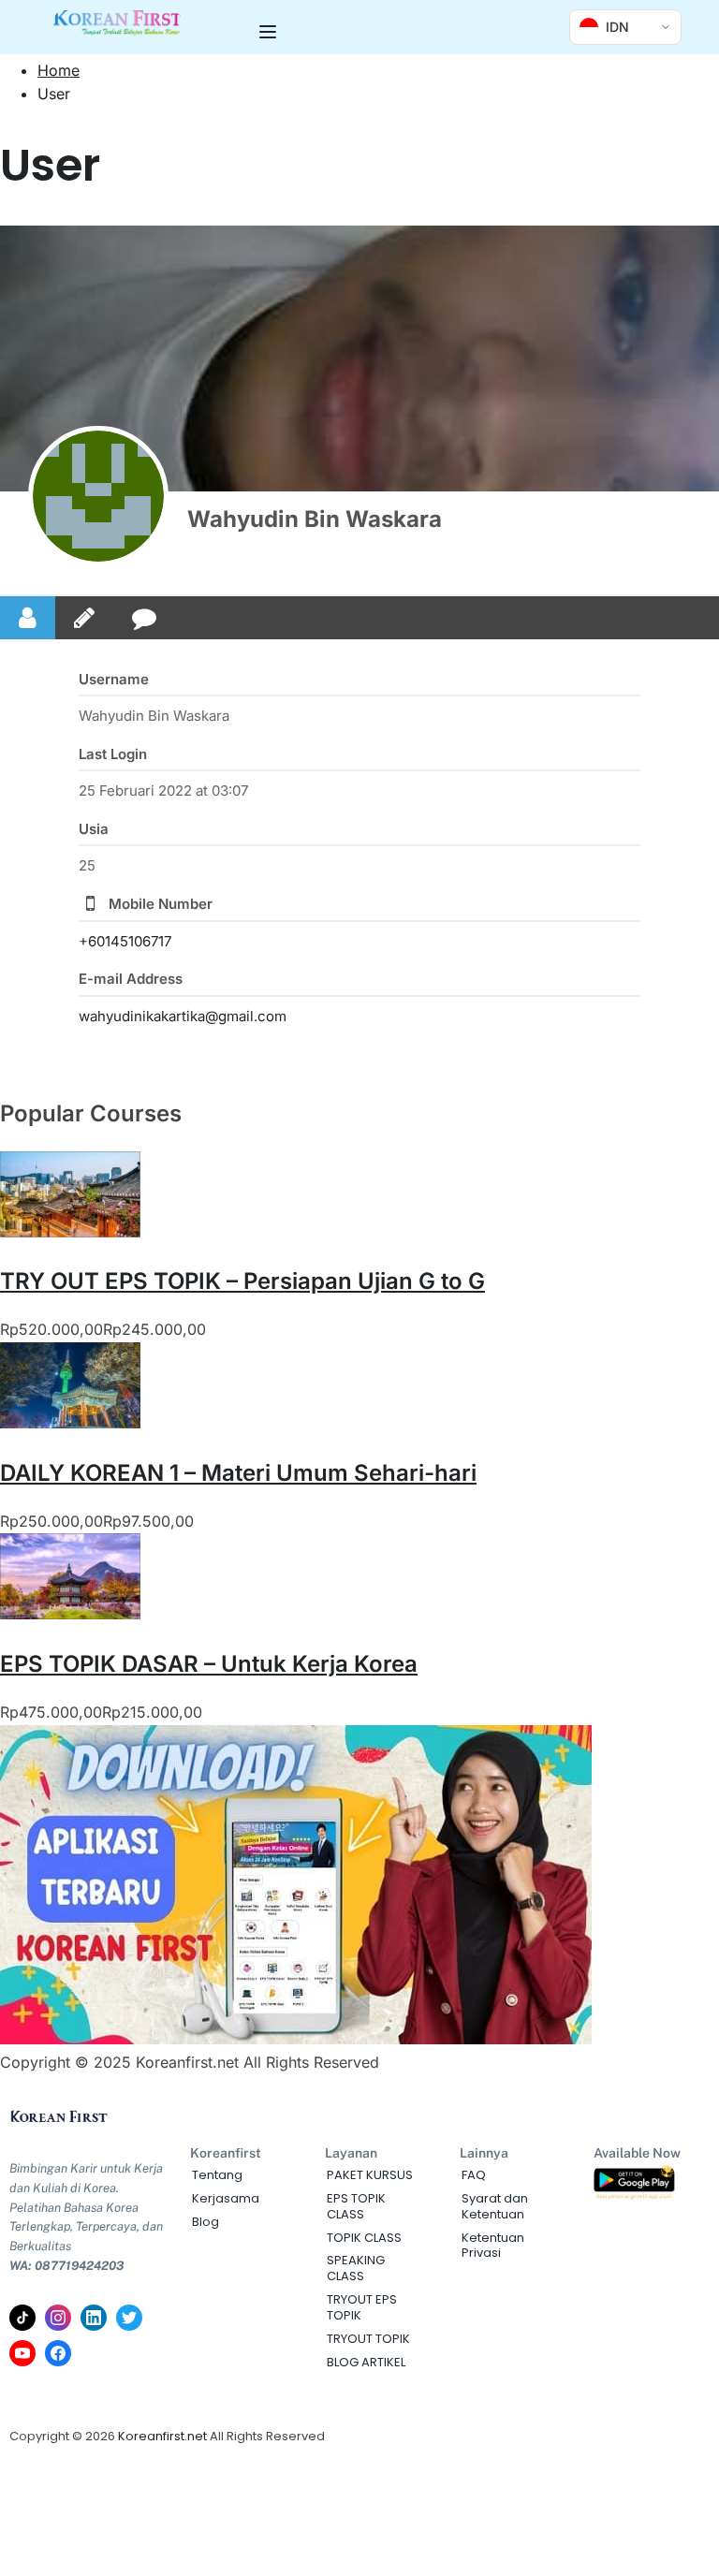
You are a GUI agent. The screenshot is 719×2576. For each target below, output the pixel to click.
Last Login (113, 754)
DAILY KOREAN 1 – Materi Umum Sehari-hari (238, 1473)
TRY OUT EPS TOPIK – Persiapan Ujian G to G (242, 1281)
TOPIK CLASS (364, 2238)
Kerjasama (226, 2198)
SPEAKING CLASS (356, 2268)
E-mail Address (131, 979)
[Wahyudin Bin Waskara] (98, 496)
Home (59, 70)
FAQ (474, 2175)
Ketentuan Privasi (493, 2246)
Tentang (217, 2175)
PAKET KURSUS (370, 2175)
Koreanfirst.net (162, 2436)
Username (114, 679)
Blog (205, 2222)
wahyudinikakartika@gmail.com (183, 1016)
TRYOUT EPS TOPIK (362, 2307)
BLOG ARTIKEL (366, 2362)
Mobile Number (161, 904)
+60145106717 (125, 941)
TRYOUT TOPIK (368, 2339)
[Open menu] (270, 32)
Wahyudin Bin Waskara (315, 519)
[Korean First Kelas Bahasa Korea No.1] (118, 31)
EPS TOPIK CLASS (356, 2206)
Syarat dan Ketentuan (495, 2206)
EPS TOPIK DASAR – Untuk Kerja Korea (209, 1664)
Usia (94, 829)
